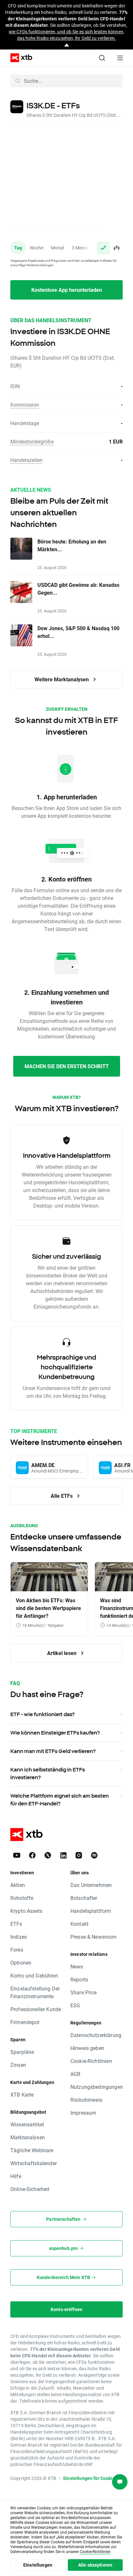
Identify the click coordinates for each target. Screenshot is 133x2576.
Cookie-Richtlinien (91, 2061)
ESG (75, 2005)
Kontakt (79, 1924)
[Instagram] (79, 1855)
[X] (48, 1855)
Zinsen (18, 2065)
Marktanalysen (28, 2137)
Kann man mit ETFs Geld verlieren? (53, 1751)
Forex (17, 1950)
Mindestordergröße (32, 441)
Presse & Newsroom (94, 1937)
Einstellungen (38, 2565)
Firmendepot (25, 2022)
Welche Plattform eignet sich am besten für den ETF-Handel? (60, 1800)
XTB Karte (22, 2094)
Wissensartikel (27, 2124)
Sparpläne (22, 2052)
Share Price (84, 1992)
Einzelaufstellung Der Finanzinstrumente (35, 1992)
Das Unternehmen (91, 1885)
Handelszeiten (26, 460)
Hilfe (16, 2176)
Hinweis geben (87, 2048)
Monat (58, 248)
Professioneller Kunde (36, 2009)
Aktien (18, 1885)
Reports (79, 1979)
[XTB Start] (19, 58)
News (77, 1966)
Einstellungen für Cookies (90, 2478)
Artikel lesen (62, 1653)
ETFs (16, 1924)
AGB (75, 2074)
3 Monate (82, 248)
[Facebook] (32, 1855)
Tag (18, 248)
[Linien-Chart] (103, 248)
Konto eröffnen (66, 2309)
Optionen (21, 1962)
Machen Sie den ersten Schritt (67, 1066)
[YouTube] (17, 1855)
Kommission (25, 405)
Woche (36, 248)
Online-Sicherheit (30, 2189)
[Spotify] (94, 1855)
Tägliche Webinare (32, 2150)
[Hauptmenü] (120, 58)
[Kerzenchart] (116, 248)
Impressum (83, 2113)
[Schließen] (67, 45)
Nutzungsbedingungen (97, 2087)
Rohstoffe (22, 1898)
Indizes (19, 1937)
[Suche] (102, 58)
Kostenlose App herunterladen (67, 290)
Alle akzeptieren (95, 2565)
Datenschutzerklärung (96, 2035)
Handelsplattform (91, 1911)
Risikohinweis (86, 2100)
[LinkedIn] (63, 1855)
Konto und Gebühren (34, 1975)
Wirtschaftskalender (34, 2163)
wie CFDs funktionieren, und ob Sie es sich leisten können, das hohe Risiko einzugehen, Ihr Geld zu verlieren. (66, 35)
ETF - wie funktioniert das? (42, 1714)
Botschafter (84, 1898)
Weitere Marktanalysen (62, 679)
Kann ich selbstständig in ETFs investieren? (48, 1773)
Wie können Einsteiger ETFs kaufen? (55, 1733)
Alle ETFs (62, 1496)
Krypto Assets (26, 1911)
